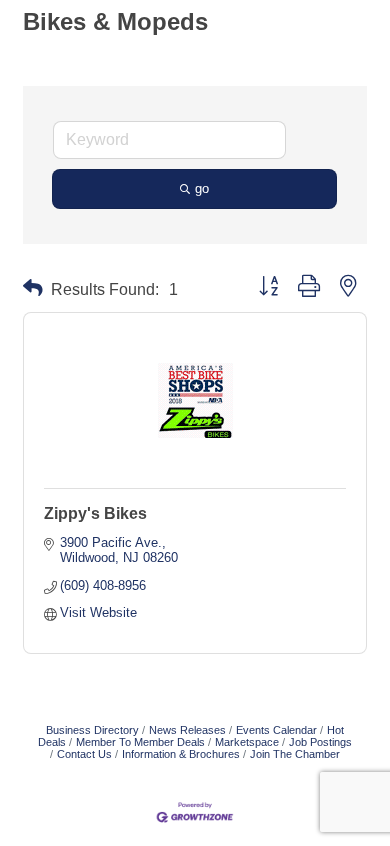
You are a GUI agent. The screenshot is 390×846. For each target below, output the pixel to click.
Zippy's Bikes (95, 513)
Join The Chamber (295, 754)
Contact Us (84, 754)
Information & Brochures (181, 754)
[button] (33, 288)
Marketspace (247, 742)
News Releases (187, 730)
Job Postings (320, 742)
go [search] (202, 188)
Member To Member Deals (140, 742)
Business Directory (92, 730)
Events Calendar (276, 730)
